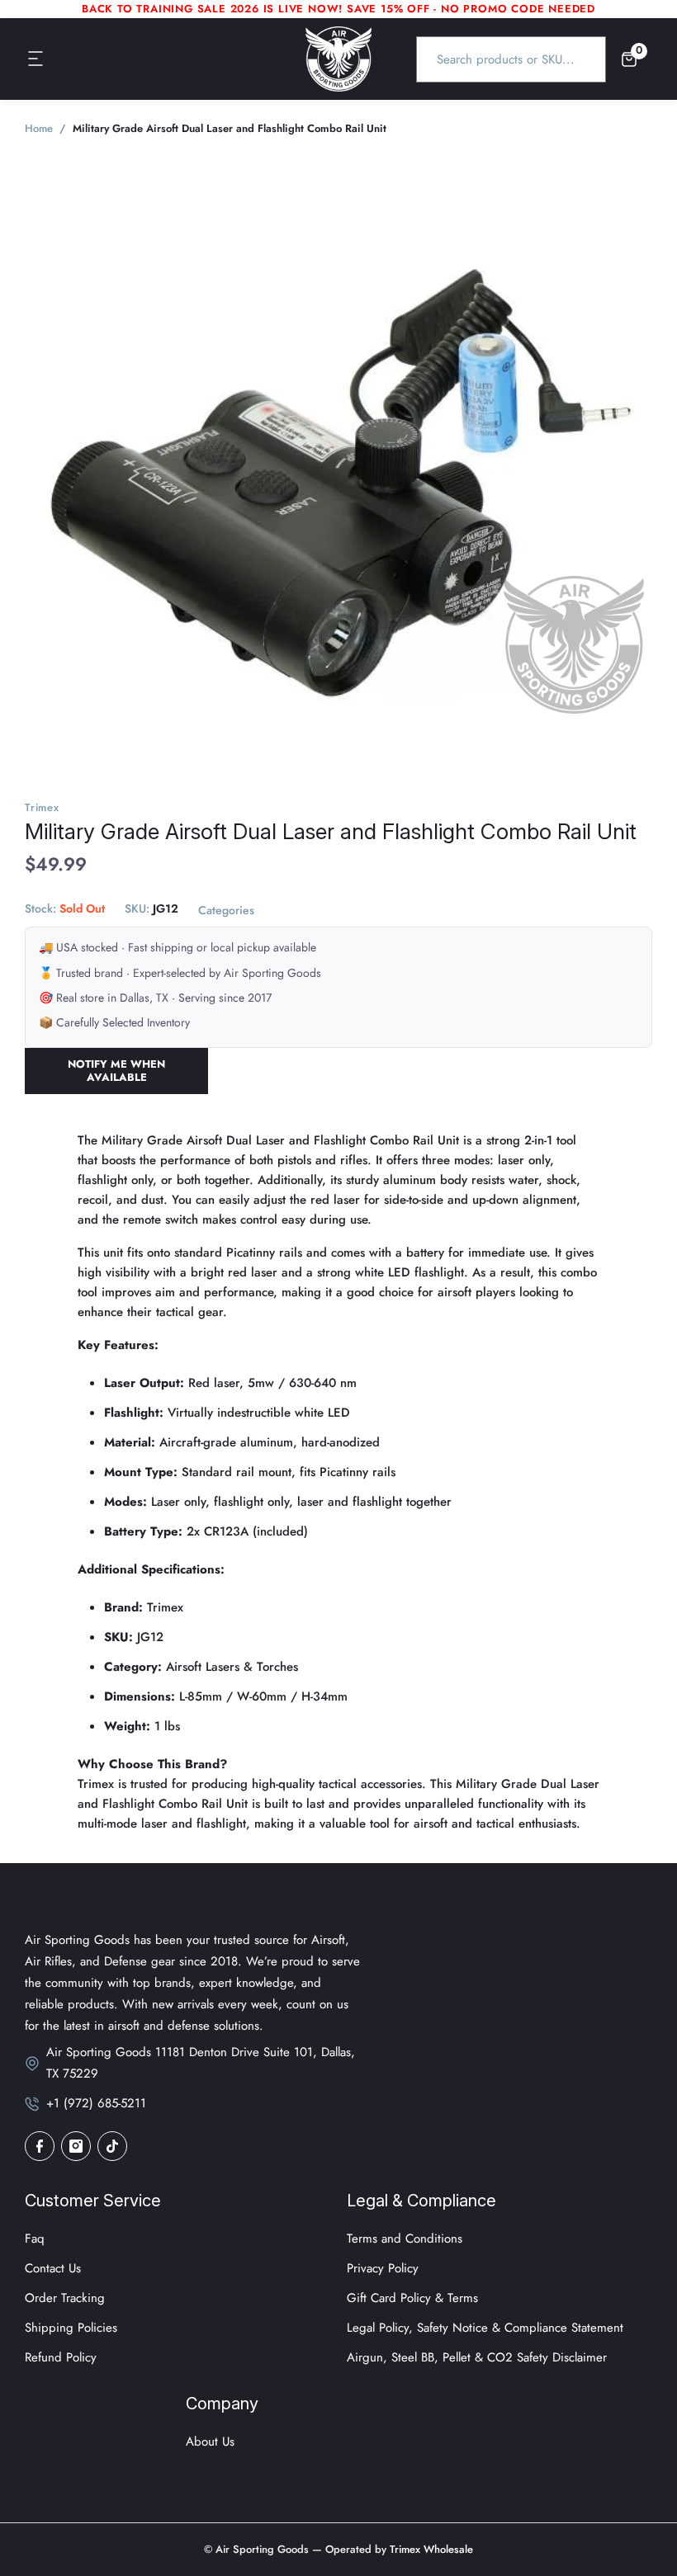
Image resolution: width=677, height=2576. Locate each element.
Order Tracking (65, 2298)
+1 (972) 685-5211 (96, 2103)
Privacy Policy (383, 2268)
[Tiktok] (112, 2146)
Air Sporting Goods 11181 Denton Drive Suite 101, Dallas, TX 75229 (201, 2063)
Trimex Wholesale (430, 2549)
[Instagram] (76, 2146)
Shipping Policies (71, 2328)
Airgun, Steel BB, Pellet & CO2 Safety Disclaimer (477, 2357)
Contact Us (53, 2268)
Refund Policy (61, 2357)
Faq (35, 2239)
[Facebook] (40, 2146)
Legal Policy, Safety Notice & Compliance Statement (485, 2328)
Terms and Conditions (405, 2239)
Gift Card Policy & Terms (412, 2298)
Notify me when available (116, 1071)
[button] (36, 59)
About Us (210, 2442)
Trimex (42, 807)
